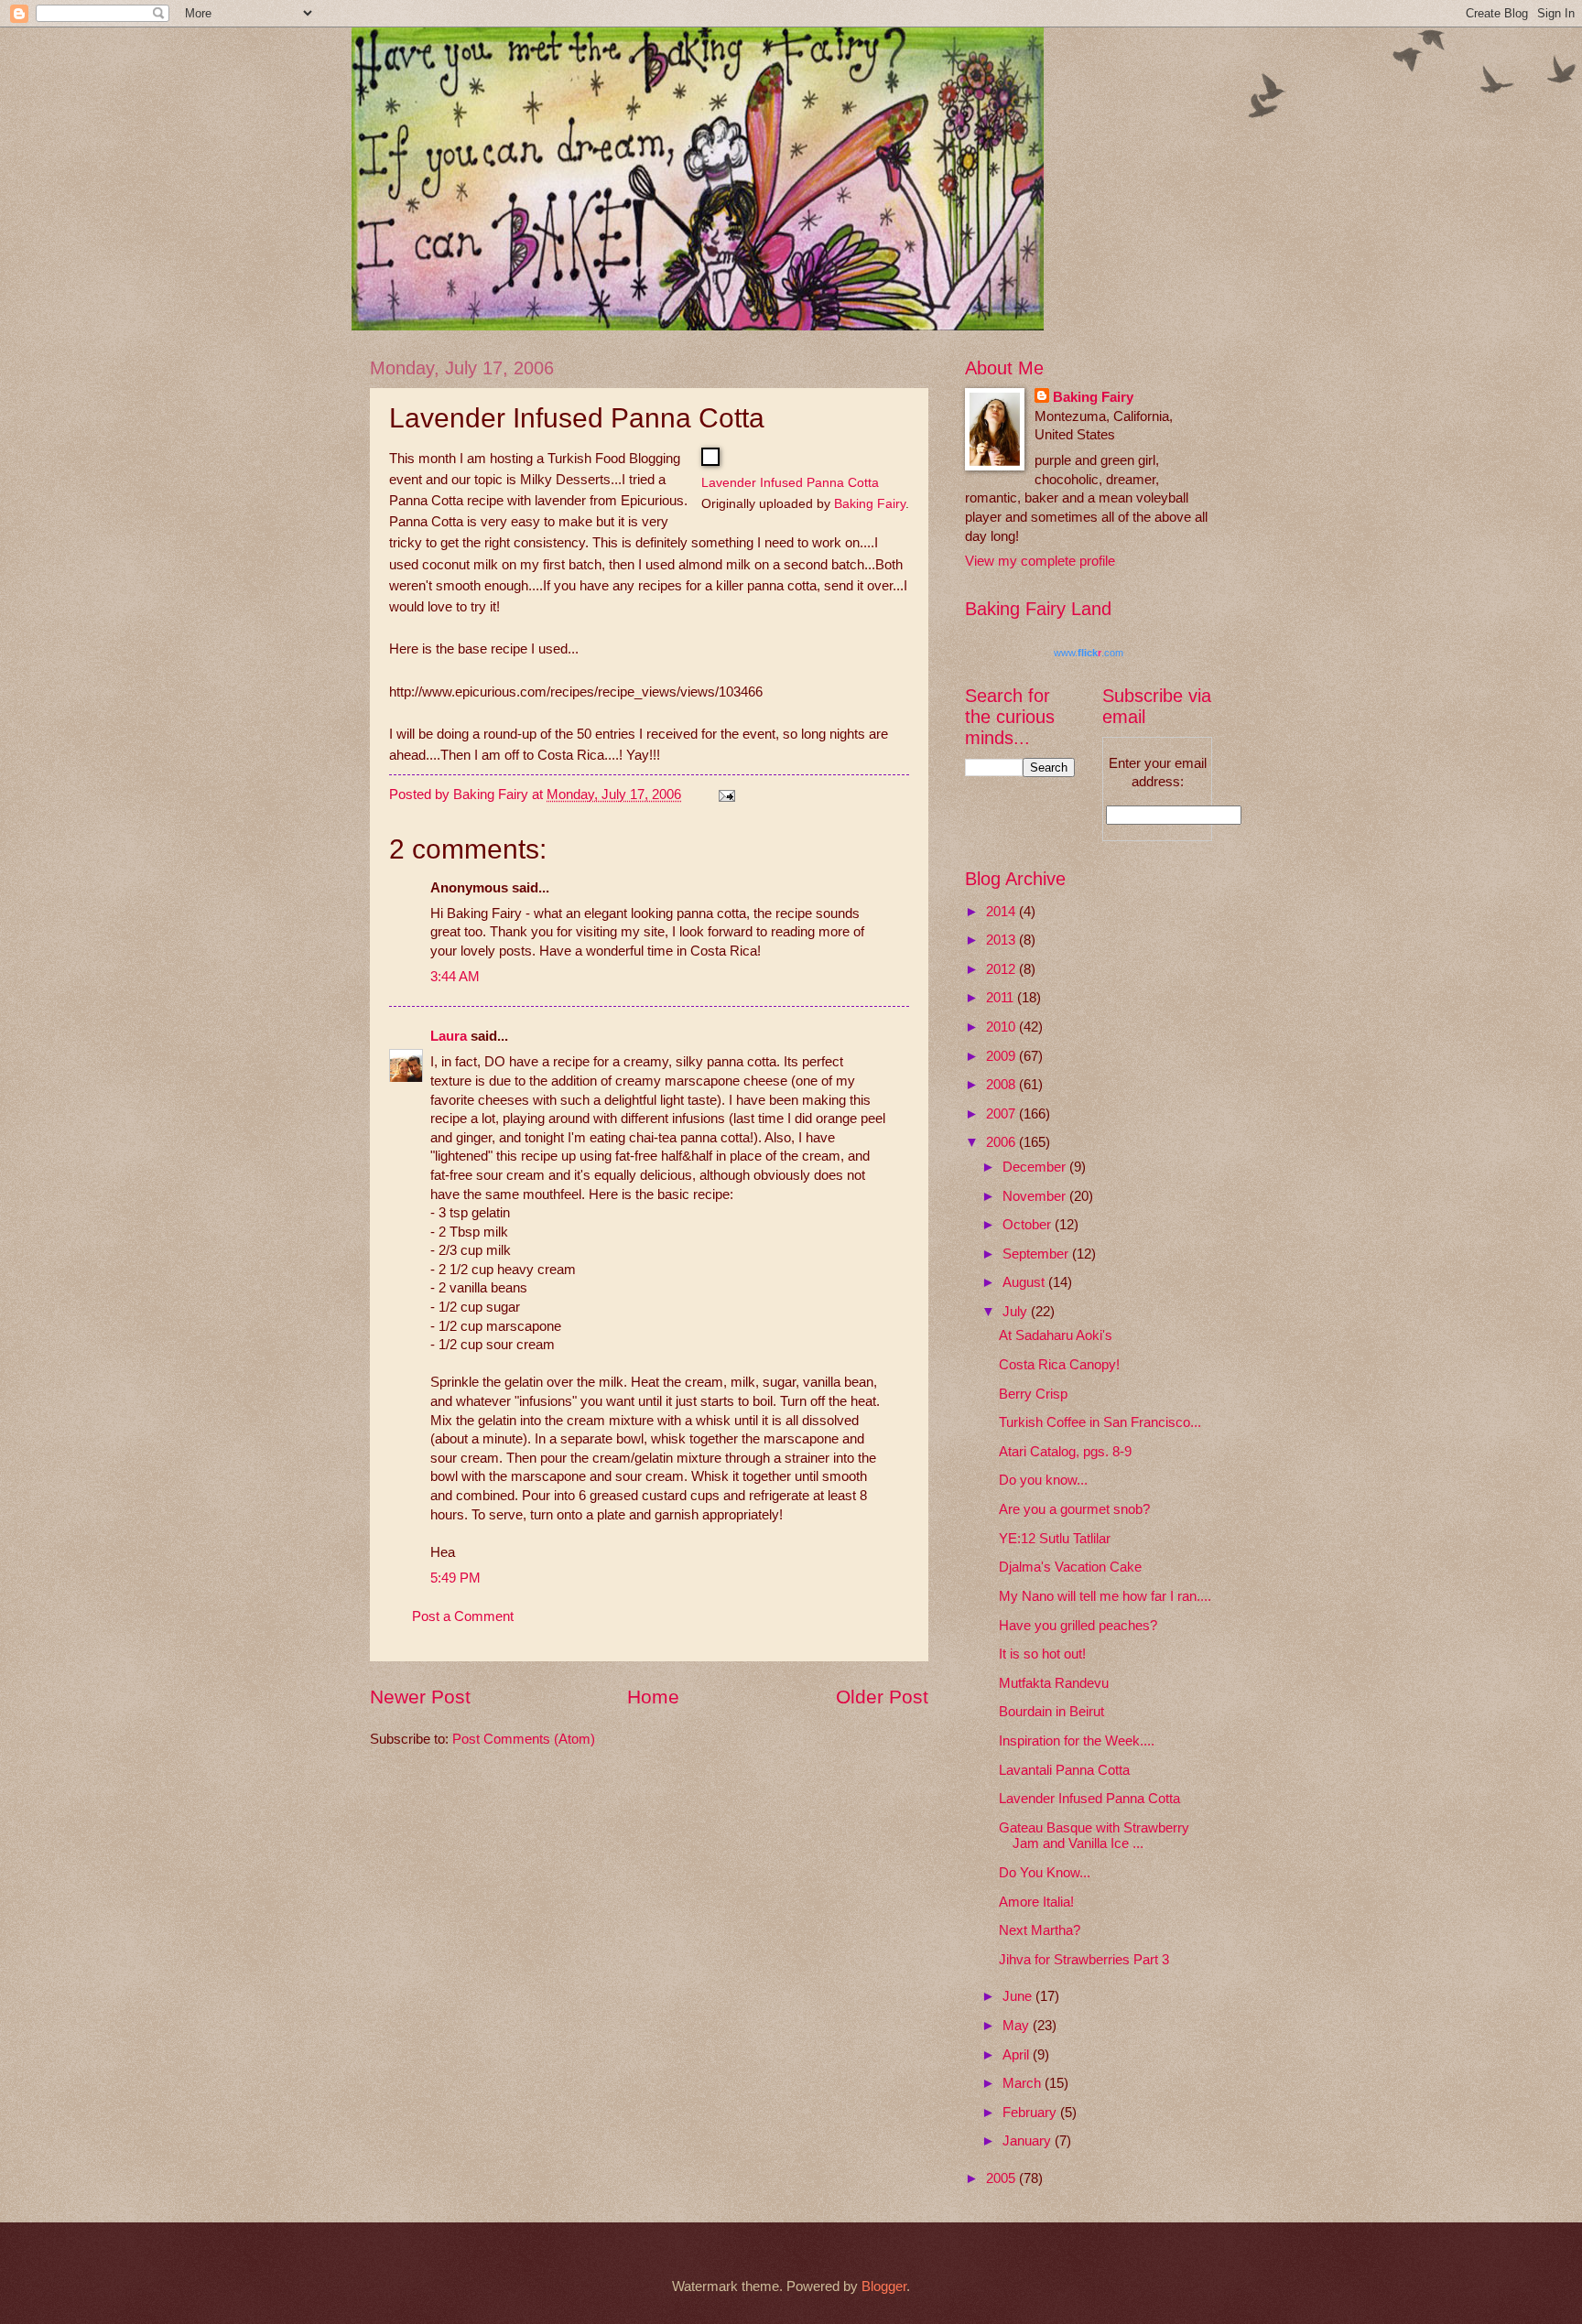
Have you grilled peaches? (1078, 1626)
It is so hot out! (1042, 1654)
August (1025, 1282)
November (1036, 1196)
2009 (1002, 1056)
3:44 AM (455, 977)
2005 (1002, 2178)
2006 (1002, 1142)
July (1017, 1312)
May (1018, 2026)
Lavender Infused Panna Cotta (790, 482)
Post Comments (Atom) (524, 1739)
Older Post (882, 1697)
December (1036, 1167)
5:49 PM (455, 1578)
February (1031, 2113)
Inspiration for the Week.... (1077, 1741)
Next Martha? (1040, 1930)
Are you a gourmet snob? (1074, 1509)
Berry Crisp (1033, 1394)
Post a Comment (463, 1616)
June (1019, 1996)
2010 (1002, 1027)
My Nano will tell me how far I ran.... (1105, 1596)
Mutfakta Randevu (1054, 1683)
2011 (1002, 998)
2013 (1002, 940)
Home (653, 1697)
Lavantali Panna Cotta (1064, 1770)
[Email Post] (725, 794)
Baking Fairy (870, 503)
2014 (1002, 912)
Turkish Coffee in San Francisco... (1100, 1422)
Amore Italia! (1036, 1902)
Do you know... (1043, 1480)
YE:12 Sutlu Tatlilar (1055, 1539)
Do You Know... (1045, 1873)
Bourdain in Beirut (1051, 1712)
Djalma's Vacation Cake (1070, 1567)
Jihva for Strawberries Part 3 (1084, 1960)
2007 (1002, 1114)
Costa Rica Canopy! (1059, 1365)
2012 (1002, 969)
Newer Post (420, 1697)
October (1029, 1225)
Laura (449, 1036)
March (1024, 2083)
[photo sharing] (710, 461)
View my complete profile (1040, 561)
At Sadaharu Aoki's (1056, 1335)
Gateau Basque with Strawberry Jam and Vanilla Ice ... (1094, 1836)
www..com (1089, 653)
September (1037, 1254)
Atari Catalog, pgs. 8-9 (1065, 1452)
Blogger (884, 2286)
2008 (1002, 1085)
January (1029, 2141)
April (1018, 2055)
